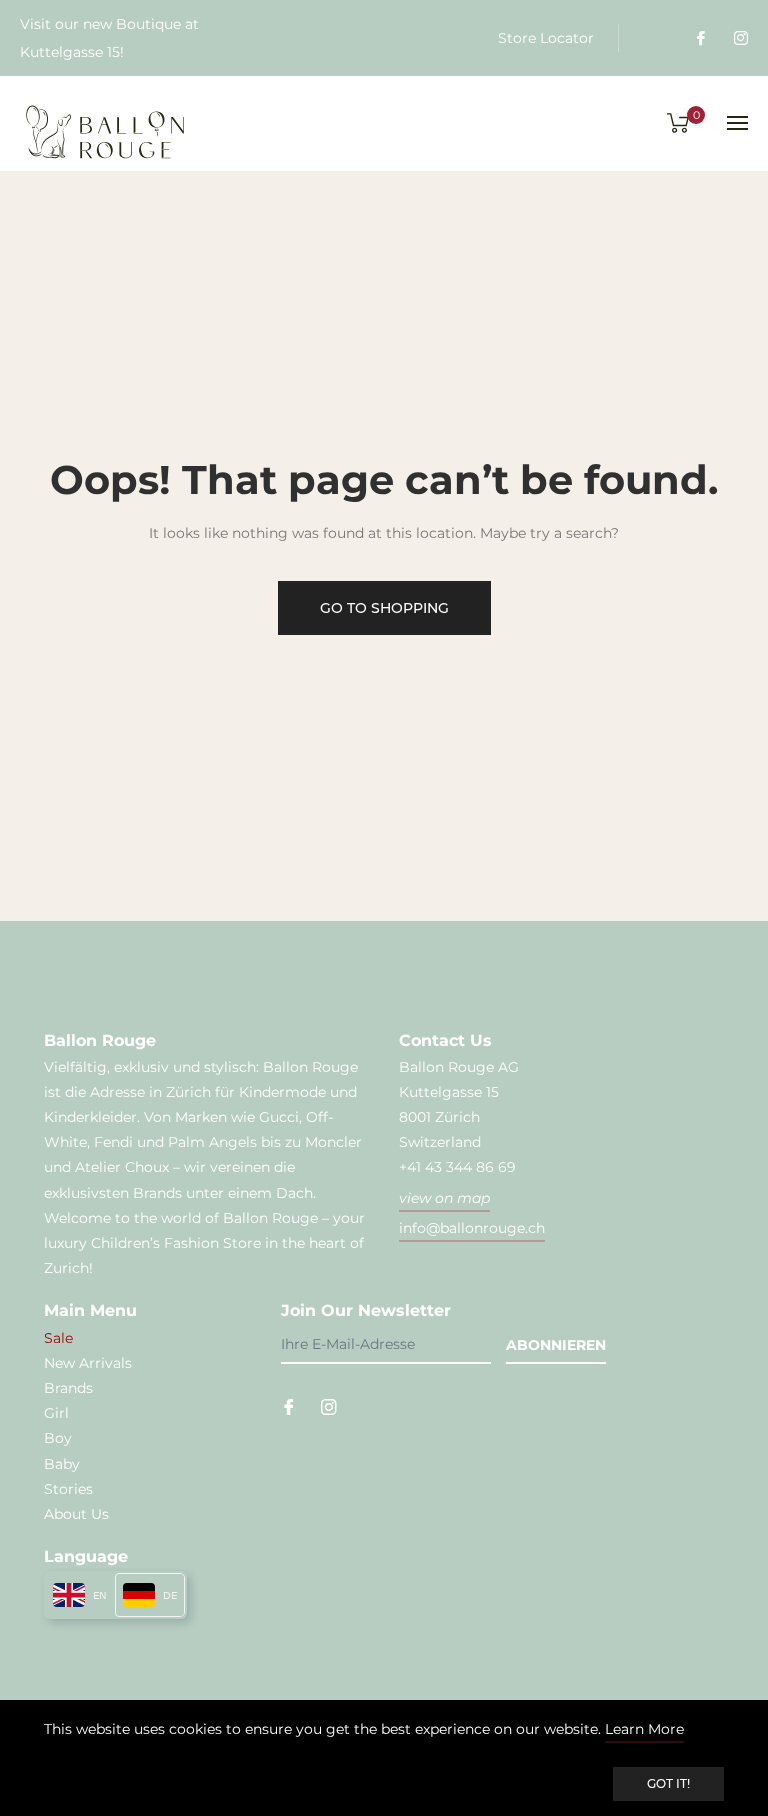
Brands (68, 1388)
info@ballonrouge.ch (472, 1228)
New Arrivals (88, 1363)
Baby (62, 1464)
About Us (76, 1514)
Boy (58, 1438)
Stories (68, 1489)
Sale (58, 1338)
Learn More (644, 1729)
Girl (56, 1413)
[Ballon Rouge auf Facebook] (700, 38)
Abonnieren (556, 1345)
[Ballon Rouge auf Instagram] (740, 38)
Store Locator (546, 38)
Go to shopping (384, 608)
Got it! (668, 1783)
